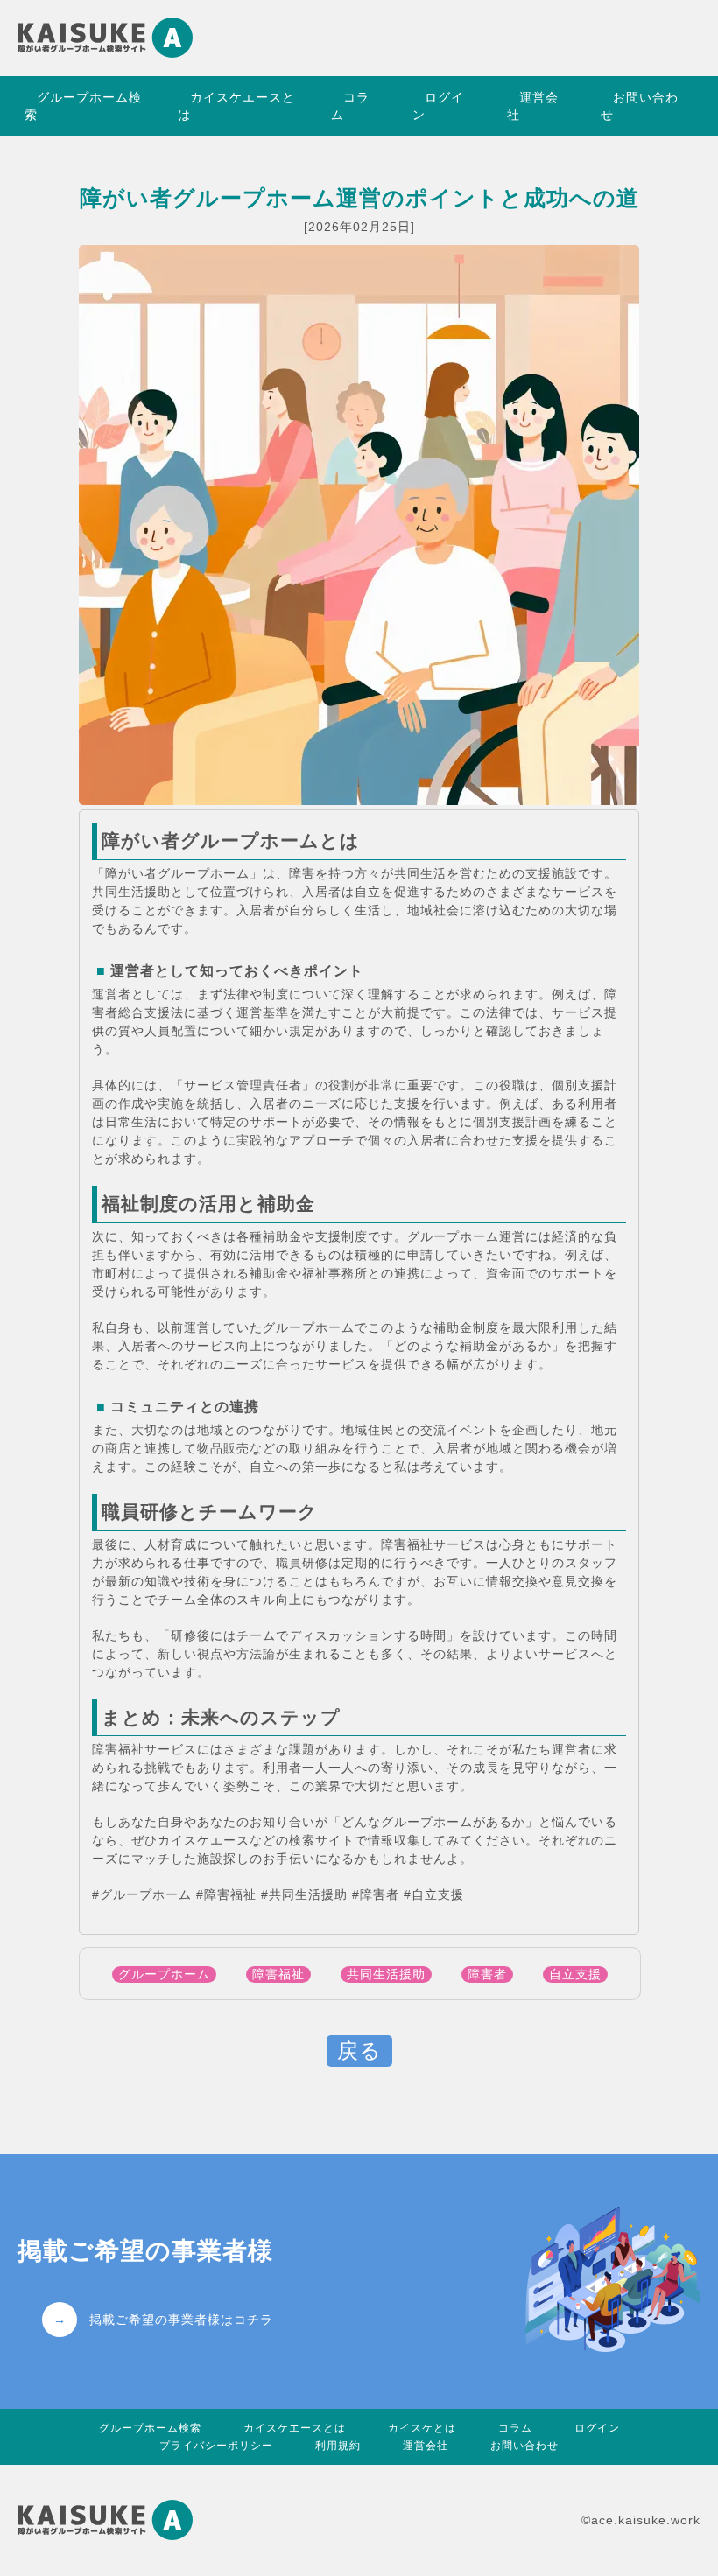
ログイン (438, 106)
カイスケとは (422, 2428)
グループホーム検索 (83, 106)
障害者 (487, 1974)
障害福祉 (278, 1974)
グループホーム (164, 1974)
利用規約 (338, 2446)
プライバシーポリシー (216, 2446)
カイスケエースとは (236, 106)
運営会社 (533, 106)
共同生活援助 (386, 1974)
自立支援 (575, 1974)
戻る (359, 2051)
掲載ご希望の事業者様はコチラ (181, 2316)
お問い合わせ (640, 106)
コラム (350, 106)
